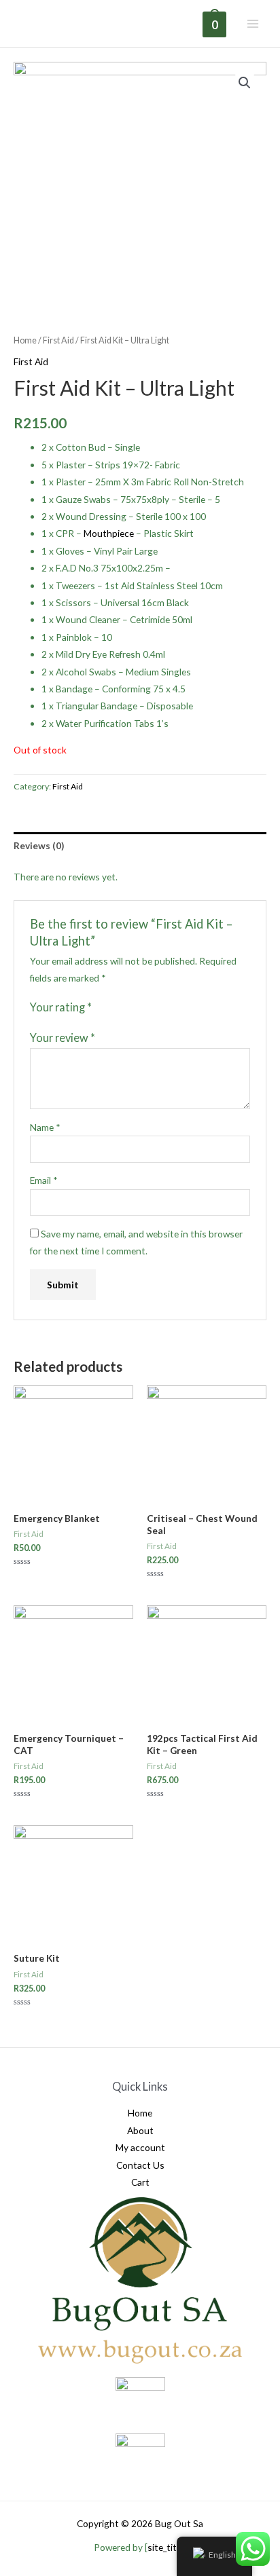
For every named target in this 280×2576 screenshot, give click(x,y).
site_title (165, 2547)
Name (45, 1127)
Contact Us (140, 2165)
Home (25, 340)
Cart (140, 2182)
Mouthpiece (109, 533)
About (140, 2130)
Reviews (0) (39, 845)
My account (140, 2147)
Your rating (61, 1007)
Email (44, 1180)
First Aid (58, 340)
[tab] (140, 845)
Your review (63, 1038)
